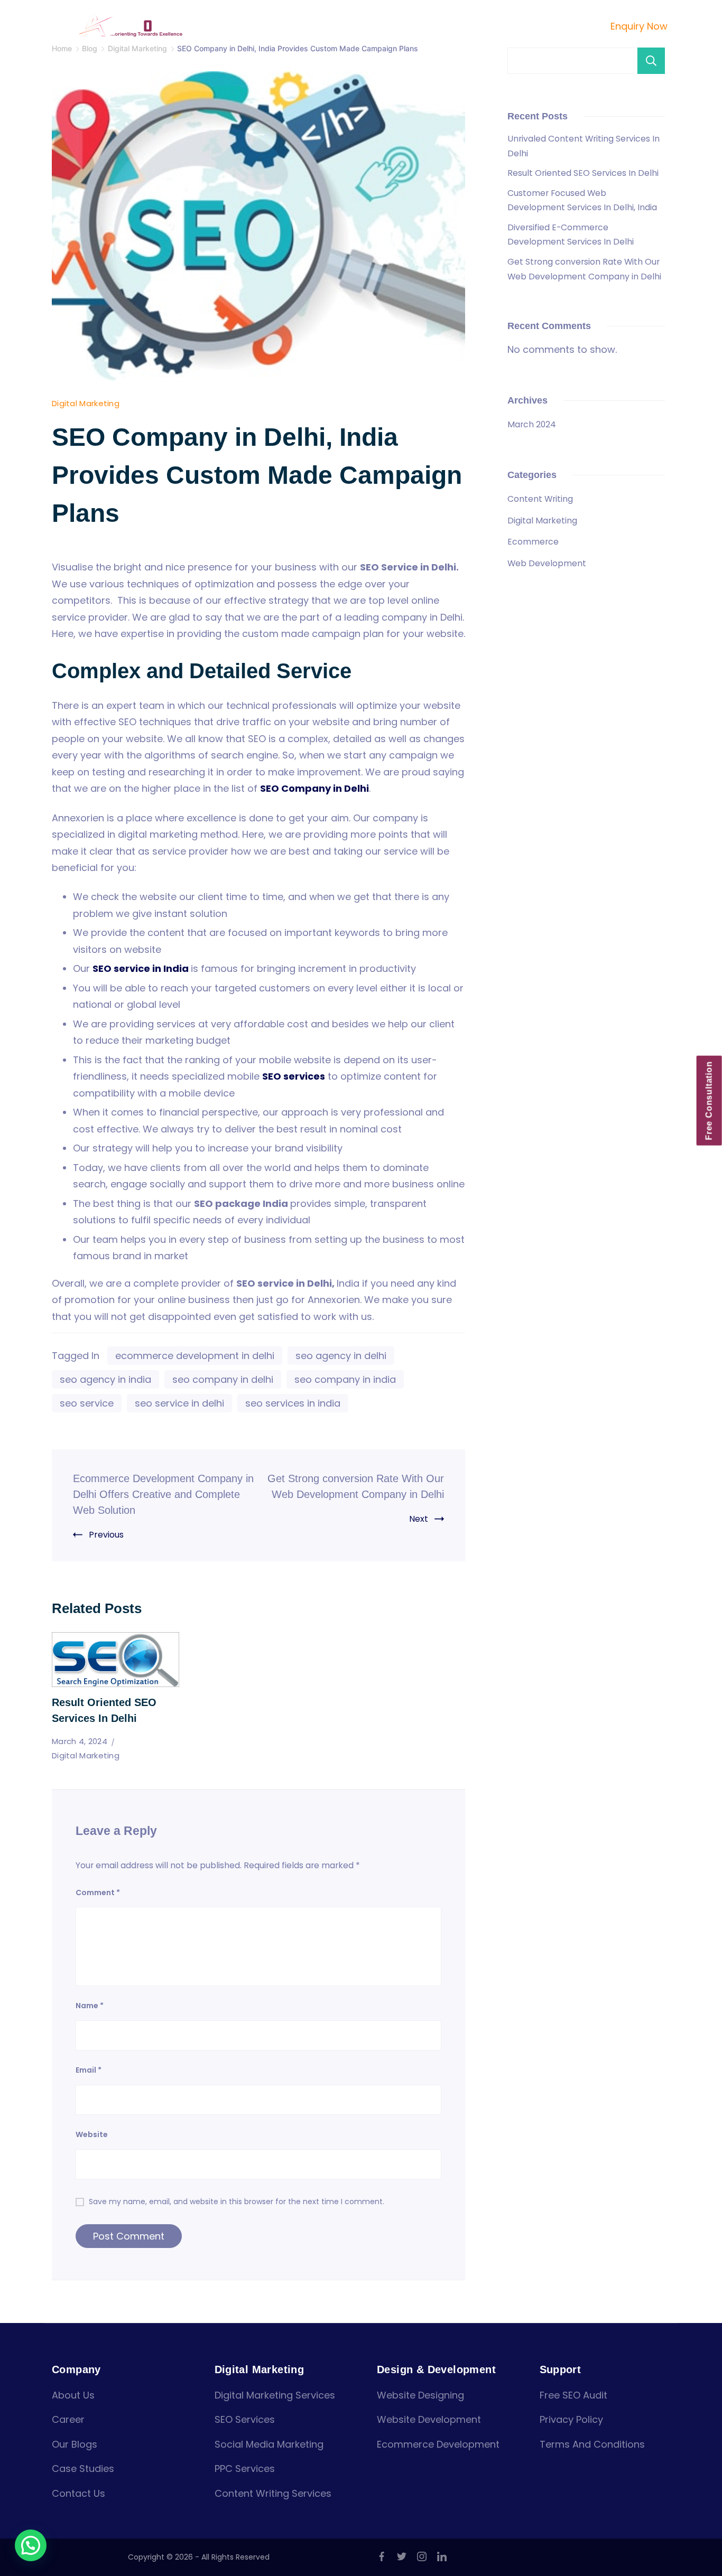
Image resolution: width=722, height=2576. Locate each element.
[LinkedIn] (442, 2556)
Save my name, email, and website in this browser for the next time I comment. (237, 2202)
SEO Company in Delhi (314, 788)
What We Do (360, 26)
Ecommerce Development (438, 2444)
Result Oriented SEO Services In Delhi (583, 173)
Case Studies (440, 26)
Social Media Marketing (269, 2444)
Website (92, 2134)
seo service (87, 1403)
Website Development (429, 2419)
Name (90, 2006)
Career (68, 2419)
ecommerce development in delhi (195, 1356)
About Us (73, 2395)
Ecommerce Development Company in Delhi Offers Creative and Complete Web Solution (163, 1494)
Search (651, 61)
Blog (493, 26)
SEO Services (245, 2419)
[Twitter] (402, 2556)
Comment (98, 1893)
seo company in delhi (223, 1379)
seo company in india (345, 1379)
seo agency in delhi (341, 1356)
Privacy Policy (571, 2419)
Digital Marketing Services (275, 2395)
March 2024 (532, 424)
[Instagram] (422, 2556)
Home (238, 26)
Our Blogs (75, 2444)
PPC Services (245, 2469)
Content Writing (540, 499)
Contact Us (542, 26)
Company (287, 26)
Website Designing (420, 2395)
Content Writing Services (273, 2493)
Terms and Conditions (592, 2444)
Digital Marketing (86, 403)
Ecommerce (533, 542)
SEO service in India (141, 968)
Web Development (547, 563)
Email (89, 2070)
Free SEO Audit (573, 2395)
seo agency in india (105, 1379)
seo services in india (293, 1403)
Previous (106, 1535)
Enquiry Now (639, 26)
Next (419, 1519)
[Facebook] (382, 2556)
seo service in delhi (179, 1403)
